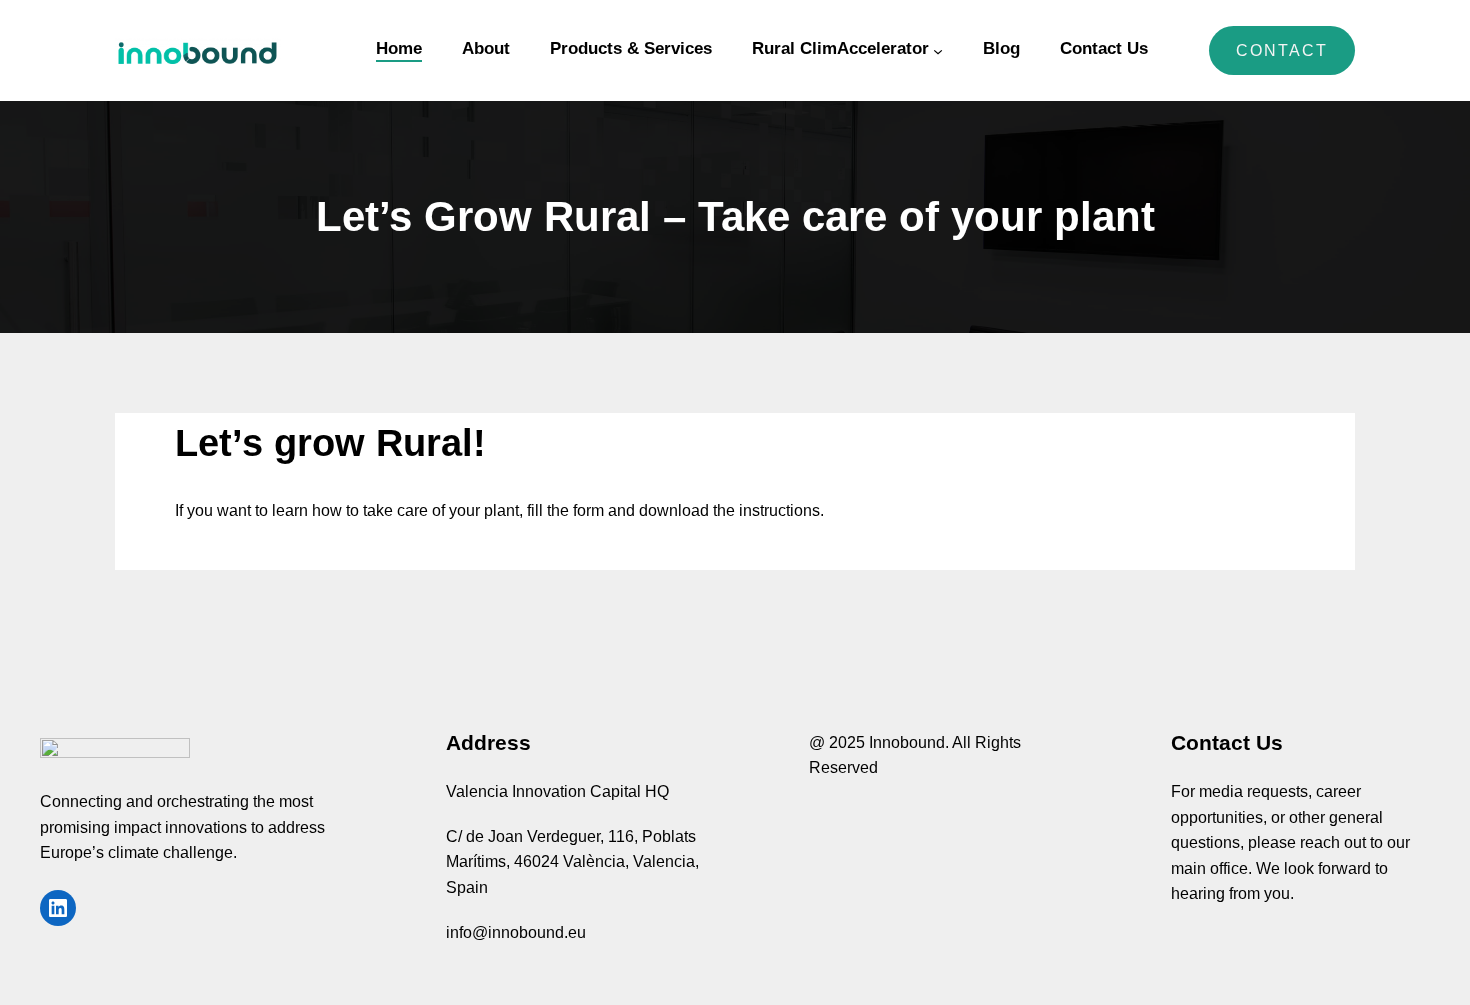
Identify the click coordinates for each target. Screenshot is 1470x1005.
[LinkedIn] (58, 908)
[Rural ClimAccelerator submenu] (938, 51)
